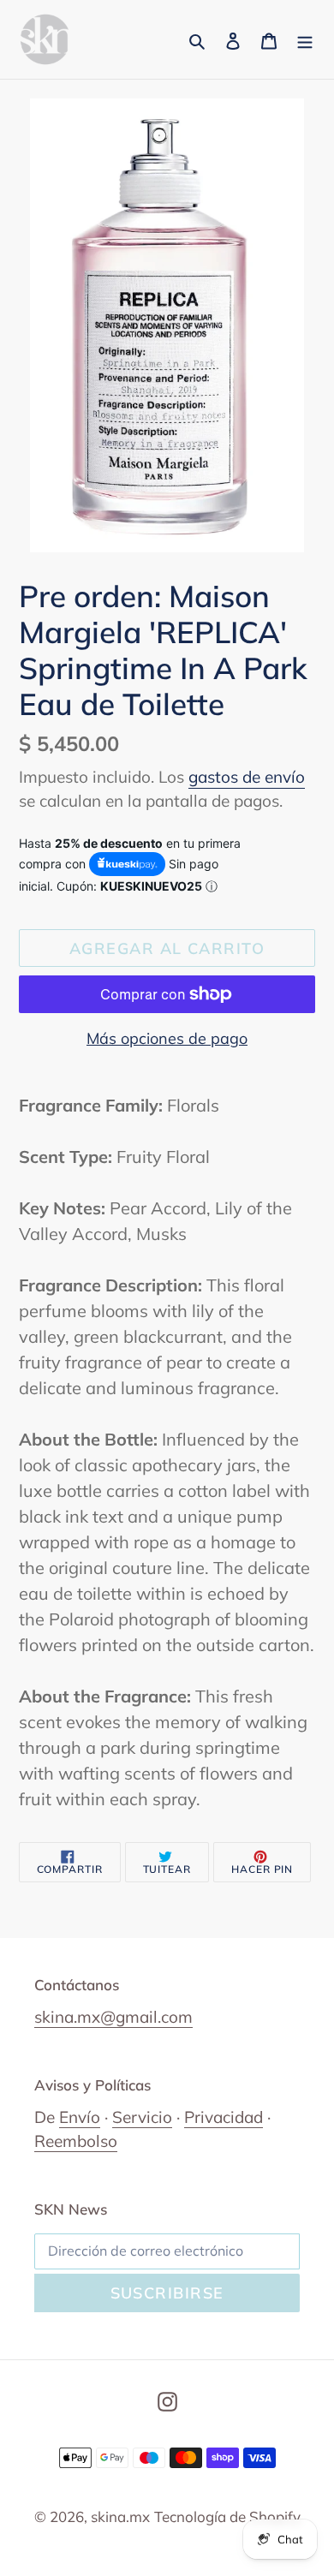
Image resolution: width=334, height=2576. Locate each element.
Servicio (142, 2117)
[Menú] (305, 39)
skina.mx (120, 2516)
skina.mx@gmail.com (113, 2017)
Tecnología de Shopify (227, 2516)
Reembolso (76, 2141)
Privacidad (224, 2117)
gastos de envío (247, 777)
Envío (80, 2117)
